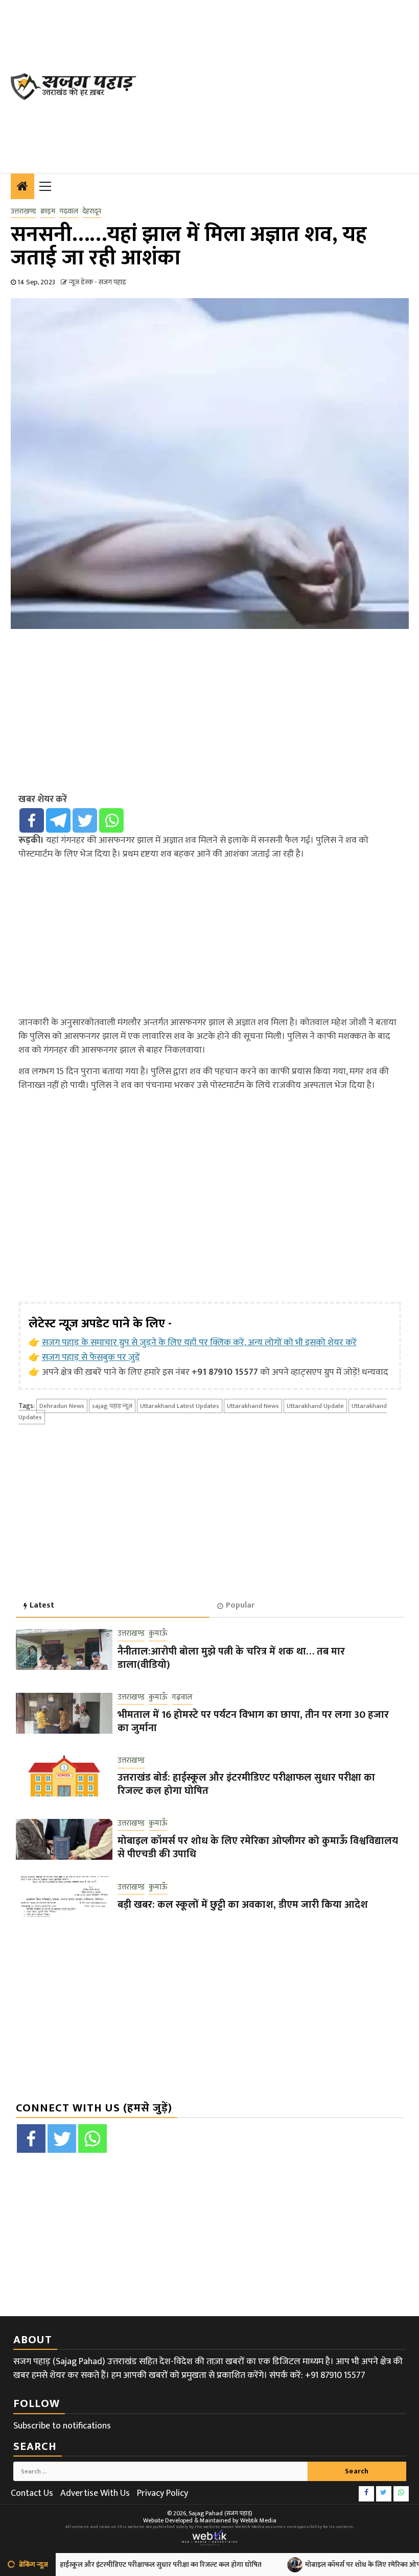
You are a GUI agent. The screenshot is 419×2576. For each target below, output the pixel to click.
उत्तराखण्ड (24, 211)
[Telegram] (58, 820)
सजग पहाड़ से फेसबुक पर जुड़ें (91, 1357)
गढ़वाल (69, 211)
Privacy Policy (162, 2493)
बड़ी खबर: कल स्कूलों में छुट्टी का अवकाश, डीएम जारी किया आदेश (243, 1905)
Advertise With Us (95, 2493)
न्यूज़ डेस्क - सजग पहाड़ (97, 282)
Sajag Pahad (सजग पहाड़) (220, 2513)
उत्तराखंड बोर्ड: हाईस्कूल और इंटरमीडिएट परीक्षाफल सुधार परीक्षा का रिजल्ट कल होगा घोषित (246, 1784)
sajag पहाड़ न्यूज (112, 1406)
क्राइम (48, 211)
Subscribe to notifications (62, 2426)
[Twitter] (85, 820)
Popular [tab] (240, 1605)
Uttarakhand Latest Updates (180, 1406)
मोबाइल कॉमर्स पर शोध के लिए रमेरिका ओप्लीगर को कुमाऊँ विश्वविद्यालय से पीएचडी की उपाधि (258, 1848)
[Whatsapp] (111, 820)
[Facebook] (32, 820)
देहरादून (92, 211)
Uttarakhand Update (315, 1406)
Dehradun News (62, 1406)
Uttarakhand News (253, 1406)
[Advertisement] (283, 84)
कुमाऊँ (158, 1634)
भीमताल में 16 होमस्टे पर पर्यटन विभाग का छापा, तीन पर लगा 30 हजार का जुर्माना (253, 1721)
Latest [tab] (42, 1605)
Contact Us (32, 2493)
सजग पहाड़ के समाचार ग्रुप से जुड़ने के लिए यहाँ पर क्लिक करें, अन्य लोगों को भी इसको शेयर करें (199, 1343)
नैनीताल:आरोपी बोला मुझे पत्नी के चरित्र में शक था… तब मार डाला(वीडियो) (231, 1658)
